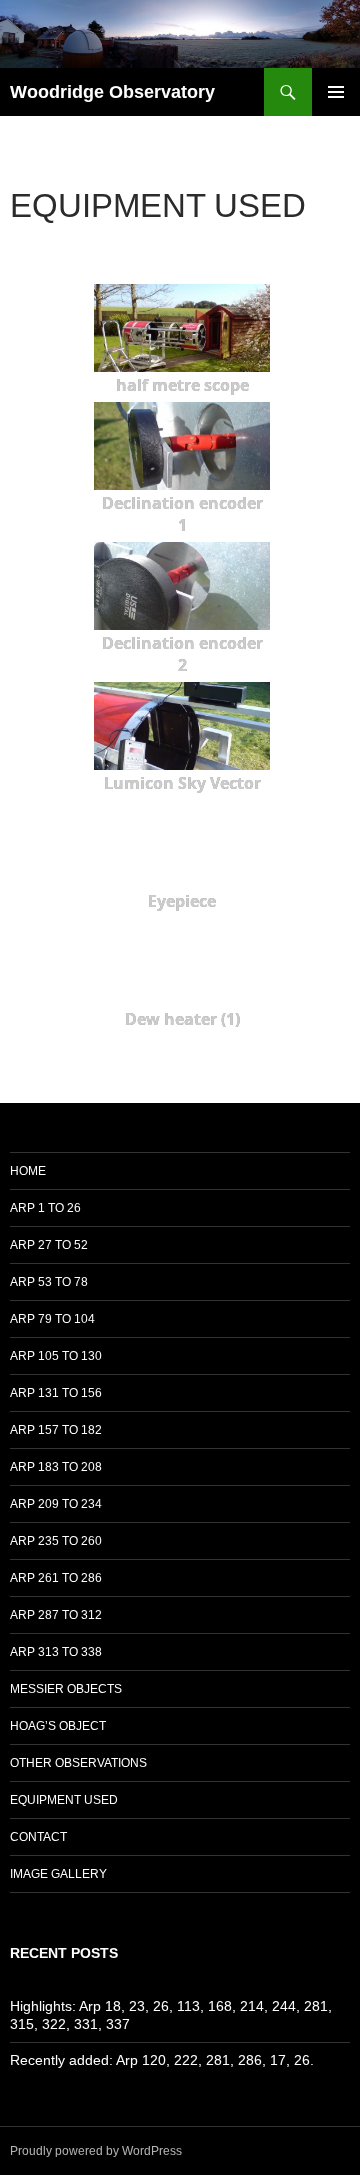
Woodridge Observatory (112, 92)
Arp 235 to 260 (56, 1541)
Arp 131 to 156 (56, 1393)
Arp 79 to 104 (52, 1319)
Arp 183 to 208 (56, 1467)
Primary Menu (336, 92)
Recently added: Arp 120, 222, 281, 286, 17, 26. (162, 2060)
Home (28, 1171)
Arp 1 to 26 (45, 1208)
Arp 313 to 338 (56, 1652)
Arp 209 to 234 (56, 1504)
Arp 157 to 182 (56, 1430)
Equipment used (64, 1800)
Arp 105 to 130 (56, 1356)
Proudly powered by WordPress (96, 2151)
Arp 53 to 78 (49, 1282)
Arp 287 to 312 (56, 1615)
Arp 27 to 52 (49, 1245)
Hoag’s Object (58, 1726)
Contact (38, 1837)
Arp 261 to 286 (56, 1578)
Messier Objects (66, 1689)
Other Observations (78, 1763)
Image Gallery (58, 1874)
